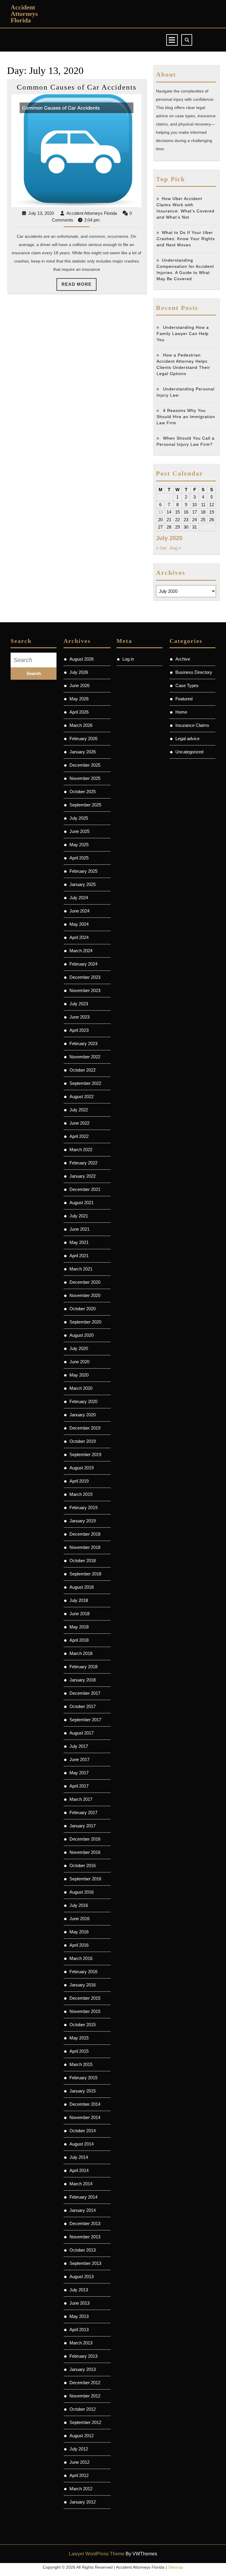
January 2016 (83, 1985)
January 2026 (83, 752)
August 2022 (82, 1096)
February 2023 (83, 1043)
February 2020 (83, 1401)
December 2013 (85, 2223)
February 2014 (83, 2197)
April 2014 (79, 2170)
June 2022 (79, 1123)
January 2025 (83, 884)
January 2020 (83, 1415)
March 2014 (81, 2184)
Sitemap (176, 2567)
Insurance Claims (192, 725)
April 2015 (79, 2051)
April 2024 (79, 937)
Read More (79, 286)
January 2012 (83, 2502)
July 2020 (79, 1348)
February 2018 (83, 1667)
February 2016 (83, 1972)
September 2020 (85, 1322)
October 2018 (83, 1561)
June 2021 (79, 1229)
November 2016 (85, 1852)
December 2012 (85, 2383)
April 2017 (79, 1786)
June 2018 (79, 1614)
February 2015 (83, 2078)
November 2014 (85, 2117)
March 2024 (81, 951)
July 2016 (79, 1905)
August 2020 (82, 1335)
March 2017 (81, 1799)
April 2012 (79, 2475)
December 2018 (85, 1534)
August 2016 (82, 1892)
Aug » (175, 548)
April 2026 (79, 712)
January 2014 (83, 2210)
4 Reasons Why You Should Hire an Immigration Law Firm (186, 417)
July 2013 (79, 2290)
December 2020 (85, 1282)
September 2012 (85, 2422)
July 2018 (79, 1600)
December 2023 (85, 977)
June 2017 (79, 1759)
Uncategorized (189, 752)
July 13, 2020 (41, 213)
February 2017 (83, 1812)
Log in (128, 659)
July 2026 (79, 672)
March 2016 (81, 1958)
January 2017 (83, 1826)
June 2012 (79, 2462)
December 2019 (85, 1428)
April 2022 (79, 1136)
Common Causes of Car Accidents (77, 87)
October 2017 (83, 1706)
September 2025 (85, 805)
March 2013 (81, 2343)
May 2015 (79, 2038)
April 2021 (79, 1256)
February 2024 (83, 964)
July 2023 (79, 1004)
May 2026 (79, 699)
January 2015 (83, 2091)
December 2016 (85, 1839)
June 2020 (79, 1362)
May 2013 (79, 2316)
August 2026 (82, 659)
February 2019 (83, 1508)
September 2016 (85, 1879)
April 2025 (79, 858)
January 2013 (83, 2369)
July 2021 (79, 1216)
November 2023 (85, 990)
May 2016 (79, 1932)
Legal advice (187, 739)
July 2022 (79, 1110)
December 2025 (85, 765)
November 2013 (85, 2237)
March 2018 (81, 1653)
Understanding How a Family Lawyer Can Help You (183, 334)
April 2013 (79, 2330)
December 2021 (85, 1189)
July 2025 (79, 818)
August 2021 (82, 1203)
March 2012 (81, 2489)
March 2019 (81, 1494)
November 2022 (85, 1057)
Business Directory (194, 672)
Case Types (187, 685)
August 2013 (82, 2277)
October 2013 (83, 2250)
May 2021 (79, 1242)
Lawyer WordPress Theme (97, 2554)
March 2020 (81, 1388)
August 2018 (82, 1587)
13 (160, 512)
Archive (183, 659)
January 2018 (83, 1680)
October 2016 (83, 1865)
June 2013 (79, 2303)
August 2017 (82, 1733)
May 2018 (79, 1627)
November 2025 (85, 778)
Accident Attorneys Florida (24, 14)
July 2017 (79, 1746)
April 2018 (79, 1640)
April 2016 (79, 1945)
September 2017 (85, 1720)
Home (181, 712)
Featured (184, 699)
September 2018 (85, 1574)
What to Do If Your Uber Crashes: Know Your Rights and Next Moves (186, 239)
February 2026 (83, 739)
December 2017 (85, 1693)
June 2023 (79, 1017)
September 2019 (85, 1454)
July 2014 (79, 2157)
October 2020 (83, 1309)
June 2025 (79, 831)
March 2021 (81, 1269)
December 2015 (85, 1998)
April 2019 (79, 1481)
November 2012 (85, 2396)
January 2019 (83, 1521)
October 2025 (83, 792)
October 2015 (83, 2025)
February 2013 (83, 2356)
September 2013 (85, 2263)
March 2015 (81, 2064)
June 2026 (79, 685)
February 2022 (83, 1163)
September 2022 (85, 1083)
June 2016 (79, 1919)
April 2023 (79, 1030)
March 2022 (81, 1150)
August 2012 (82, 2436)
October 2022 (83, 1070)
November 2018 (85, 1547)
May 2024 (79, 924)
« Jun (161, 548)
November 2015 (85, 2011)
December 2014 (85, 2104)
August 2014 (82, 2144)
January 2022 (83, 1176)
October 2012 (83, 2409)
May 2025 (79, 845)
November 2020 (85, 1295)
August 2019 (82, 1468)
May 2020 (79, 1375)
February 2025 (83, 871)
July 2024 (79, 898)
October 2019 (83, 1441)
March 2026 (81, 725)
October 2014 (83, 2131)
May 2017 (79, 1773)
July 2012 (79, 2449)
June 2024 (79, 911)
